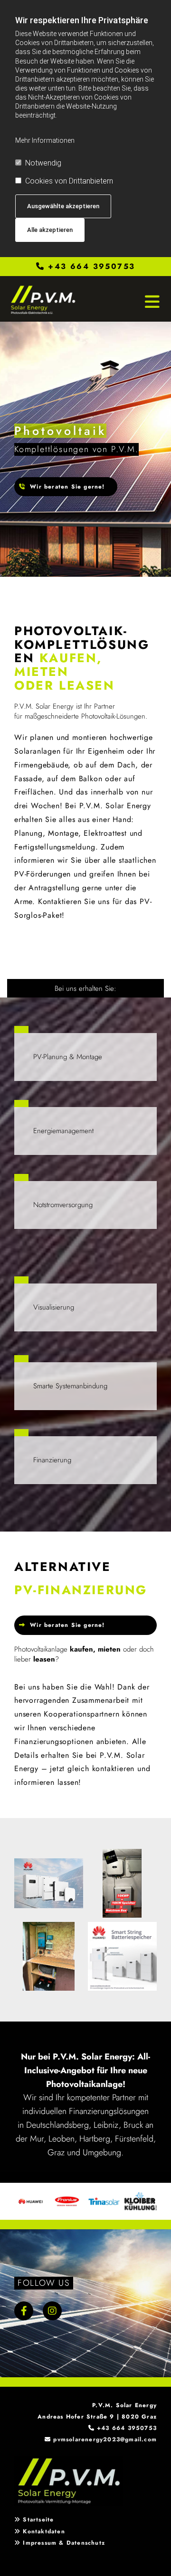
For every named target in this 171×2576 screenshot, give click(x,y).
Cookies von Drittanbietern (69, 181)
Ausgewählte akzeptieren (63, 206)
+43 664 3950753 (91, 266)
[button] (66, 487)
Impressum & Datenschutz (64, 2543)
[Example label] (52, 2311)
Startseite (38, 2520)
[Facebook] (24, 2311)
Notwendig (43, 163)
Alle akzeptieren (50, 230)
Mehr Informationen (45, 140)
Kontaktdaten (44, 2531)
